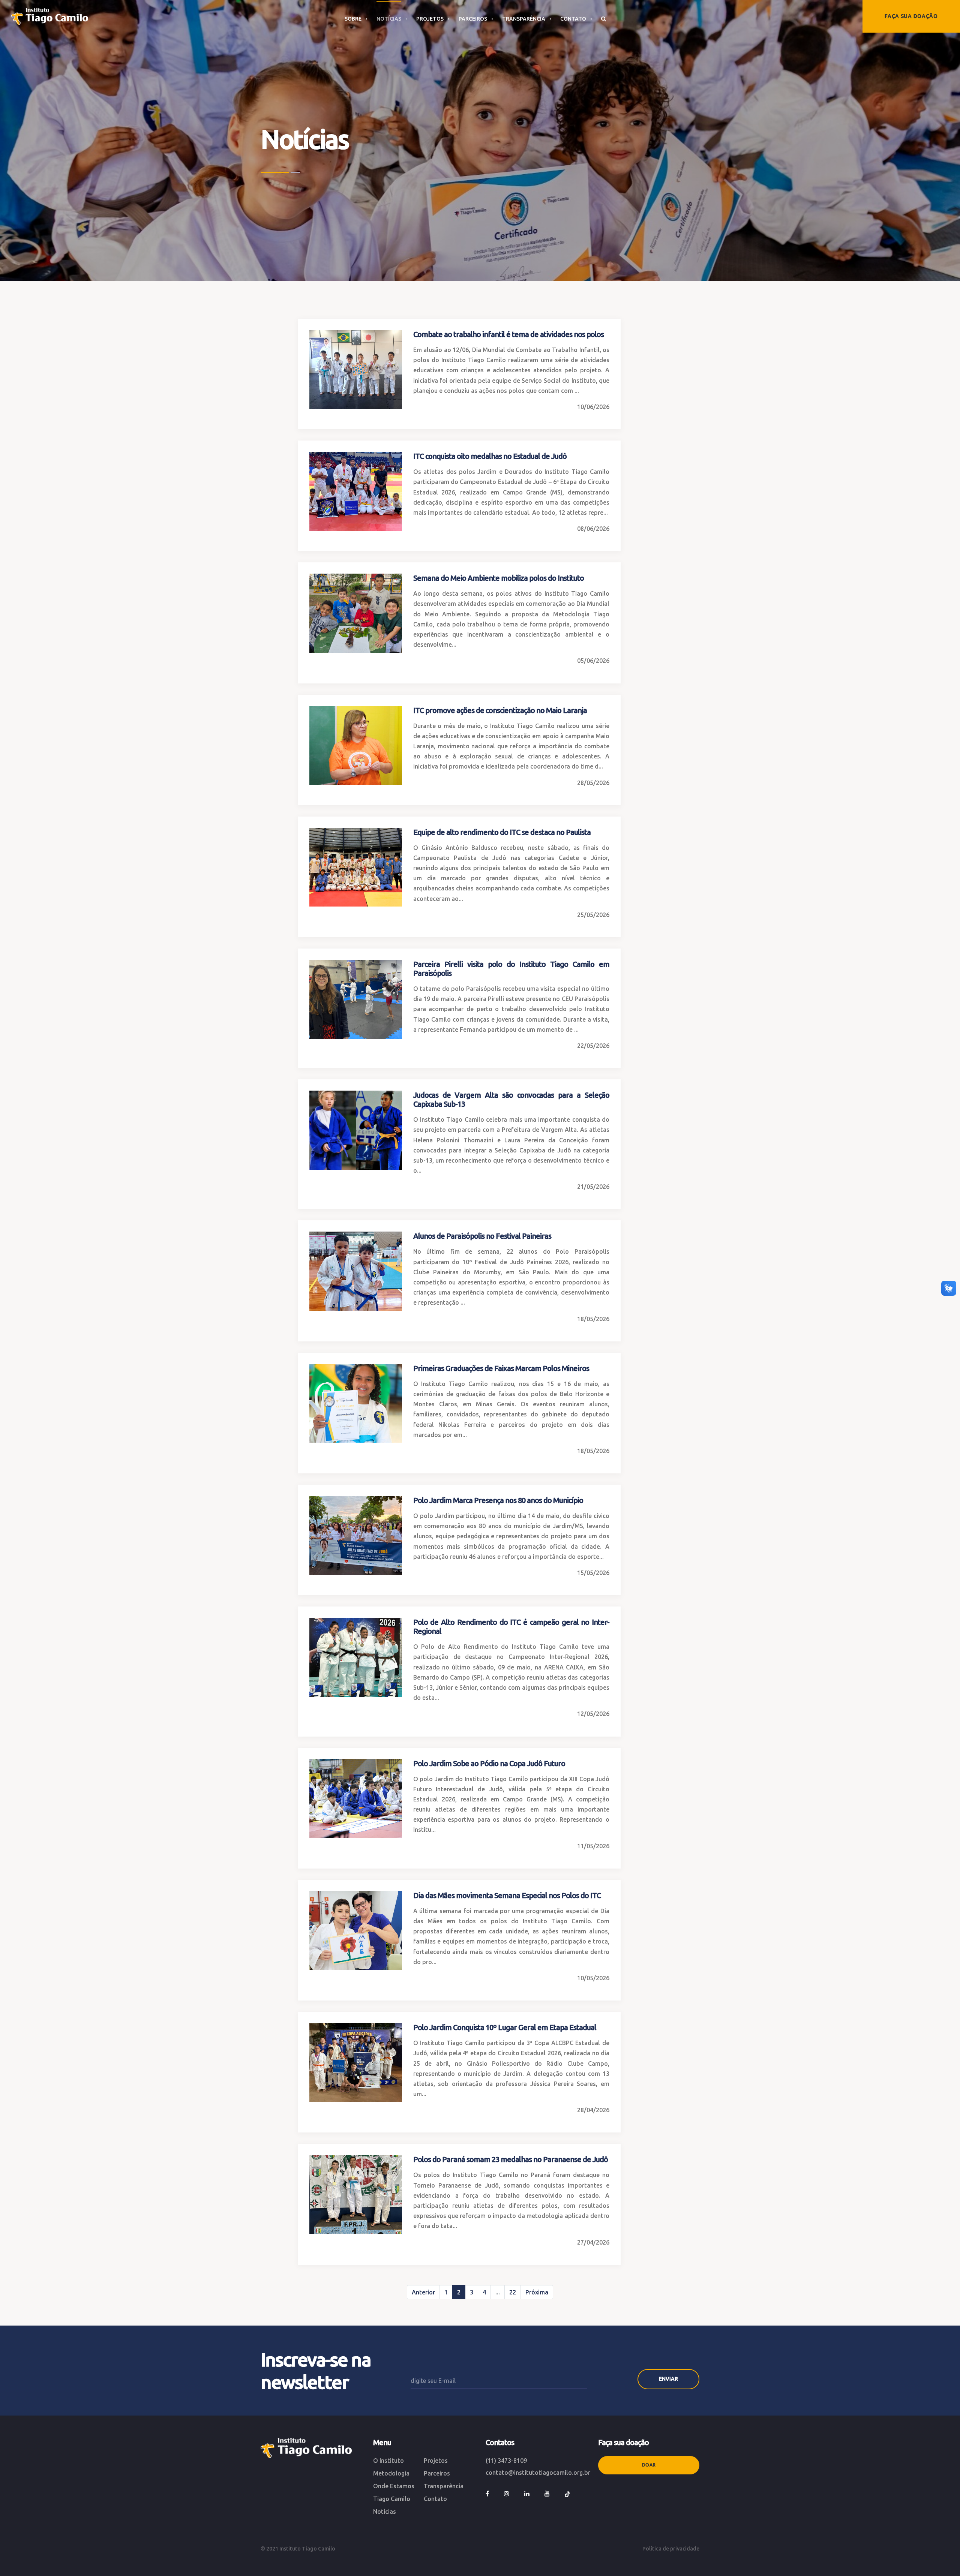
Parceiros (437, 2473)
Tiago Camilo (392, 2499)
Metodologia (391, 2473)
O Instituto (388, 2461)
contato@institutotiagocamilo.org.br (538, 2473)
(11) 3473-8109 (506, 2461)
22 (513, 2292)
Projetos (436, 2461)
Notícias (385, 2512)
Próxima (537, 2292)
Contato (435, 2499)
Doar (649, 2465)
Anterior (423, 2292)
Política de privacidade (671, 2549)
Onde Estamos (394, 2486)
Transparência (444, 2486)
